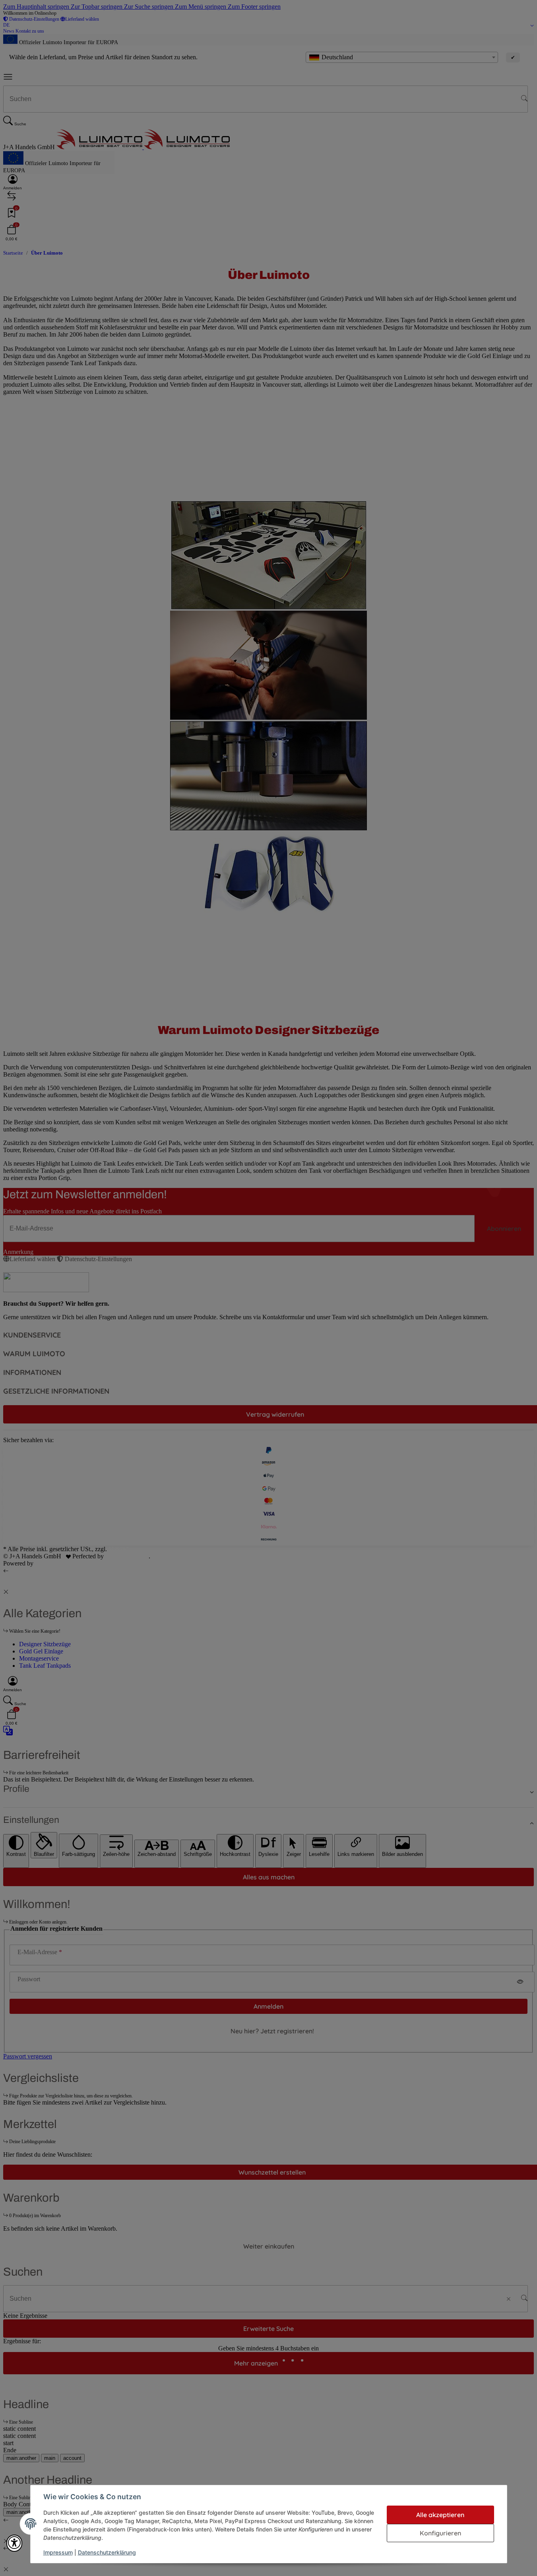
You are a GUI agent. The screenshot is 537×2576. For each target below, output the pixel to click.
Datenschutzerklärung (107, 2552)
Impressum (58, 2552)
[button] (14, 2543)
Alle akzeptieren (440, 2515)
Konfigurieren (440, 2533)
